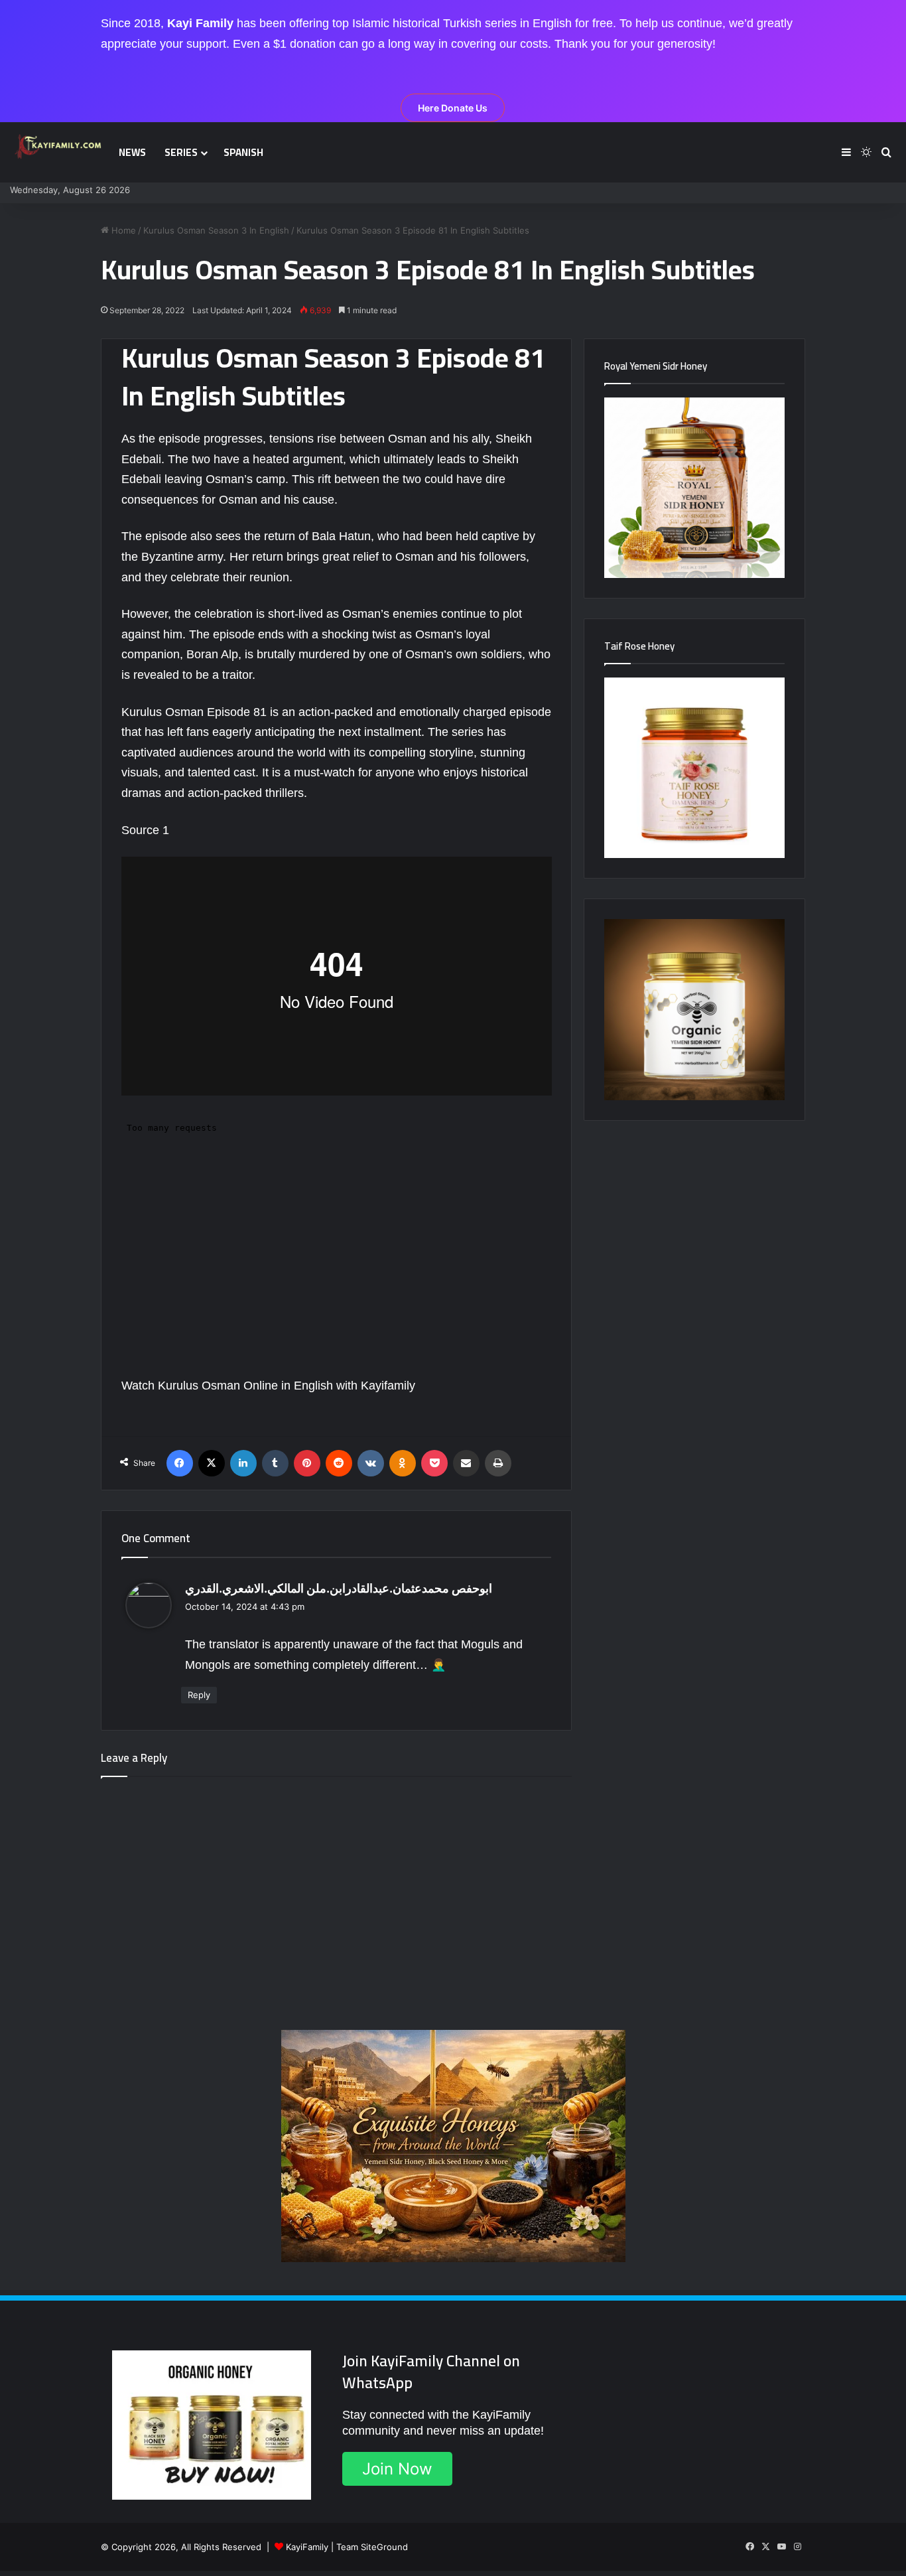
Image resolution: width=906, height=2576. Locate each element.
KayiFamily (307, 2547)
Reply (199, 1695)
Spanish (243, 152)
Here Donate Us (453, 108)
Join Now (397, 2469)
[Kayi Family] (60, 146)
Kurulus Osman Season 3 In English (216, 230)
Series (181, 152)
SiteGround (384, 2547)
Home (122, 230)
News (132, 152)
